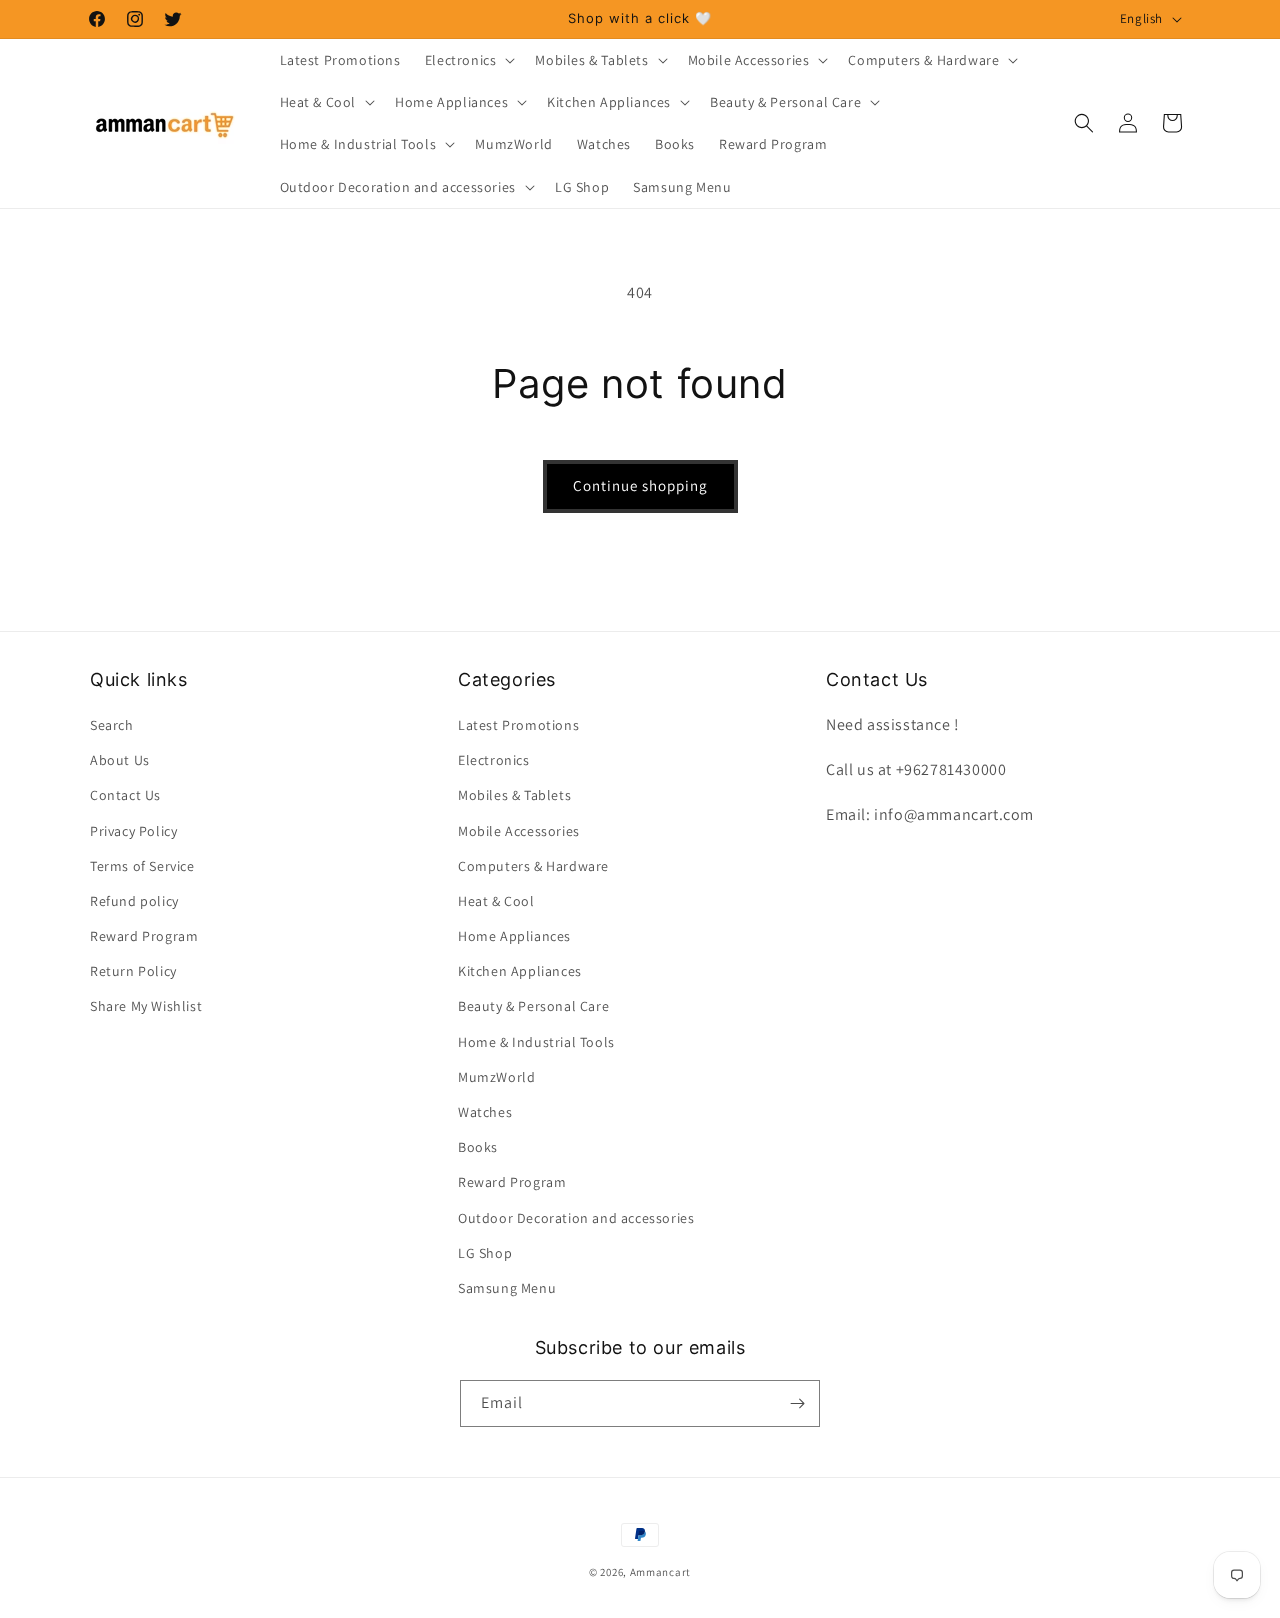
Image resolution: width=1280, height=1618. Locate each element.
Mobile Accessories (519, 831)
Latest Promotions (518, 725)
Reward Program (144, 936)
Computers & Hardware (533, 866)
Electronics (494, 760)
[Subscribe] (797, 1403)
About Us (120, 760)
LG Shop (485, 1253)
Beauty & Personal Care (533, 1007)
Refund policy (134, 901)
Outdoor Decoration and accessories (576, 1218)
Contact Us (125, 795)
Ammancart (660, 1572)
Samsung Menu (507, 1288)
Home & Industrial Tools (536, 1042)
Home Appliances (514, 936)
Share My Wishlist (146, 1007)
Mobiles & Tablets (514, 795)
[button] (468, 60)
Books (478, 1147)
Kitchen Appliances (520, 971)
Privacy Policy (133, 831)
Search (112, 725)
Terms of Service (142, 866)
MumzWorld (496, 1077)
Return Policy (133, 971)
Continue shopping (640, 485)
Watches (485, 1112)
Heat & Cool (496, 901)
